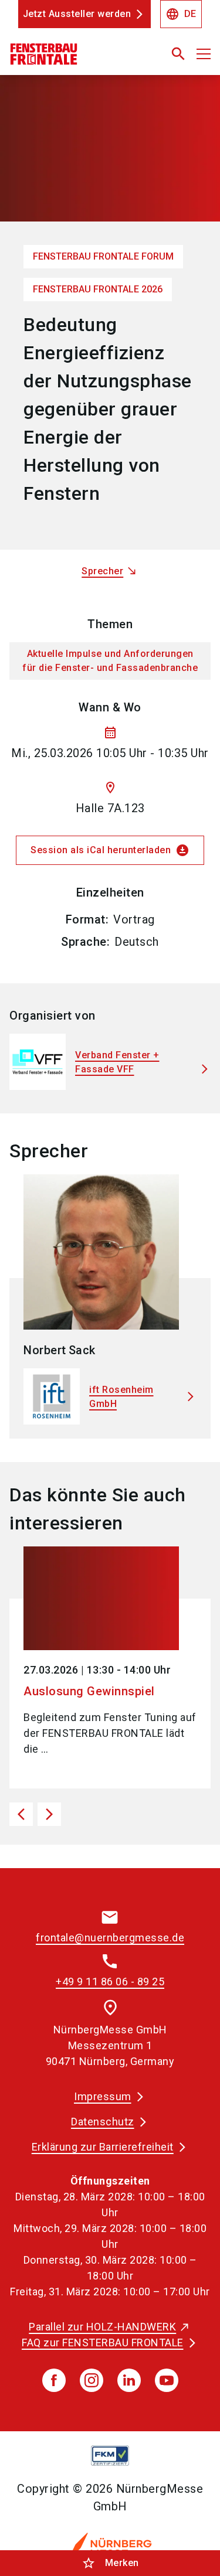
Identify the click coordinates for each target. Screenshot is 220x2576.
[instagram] (92, 2380)
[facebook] (54, 2380)
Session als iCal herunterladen (110, 850)
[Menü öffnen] (204, 54)
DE (181, 14)
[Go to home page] (75, 59)
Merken (110, 2563)
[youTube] (167, 2380)
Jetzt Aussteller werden (77, 14)
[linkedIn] (129, 2380)
